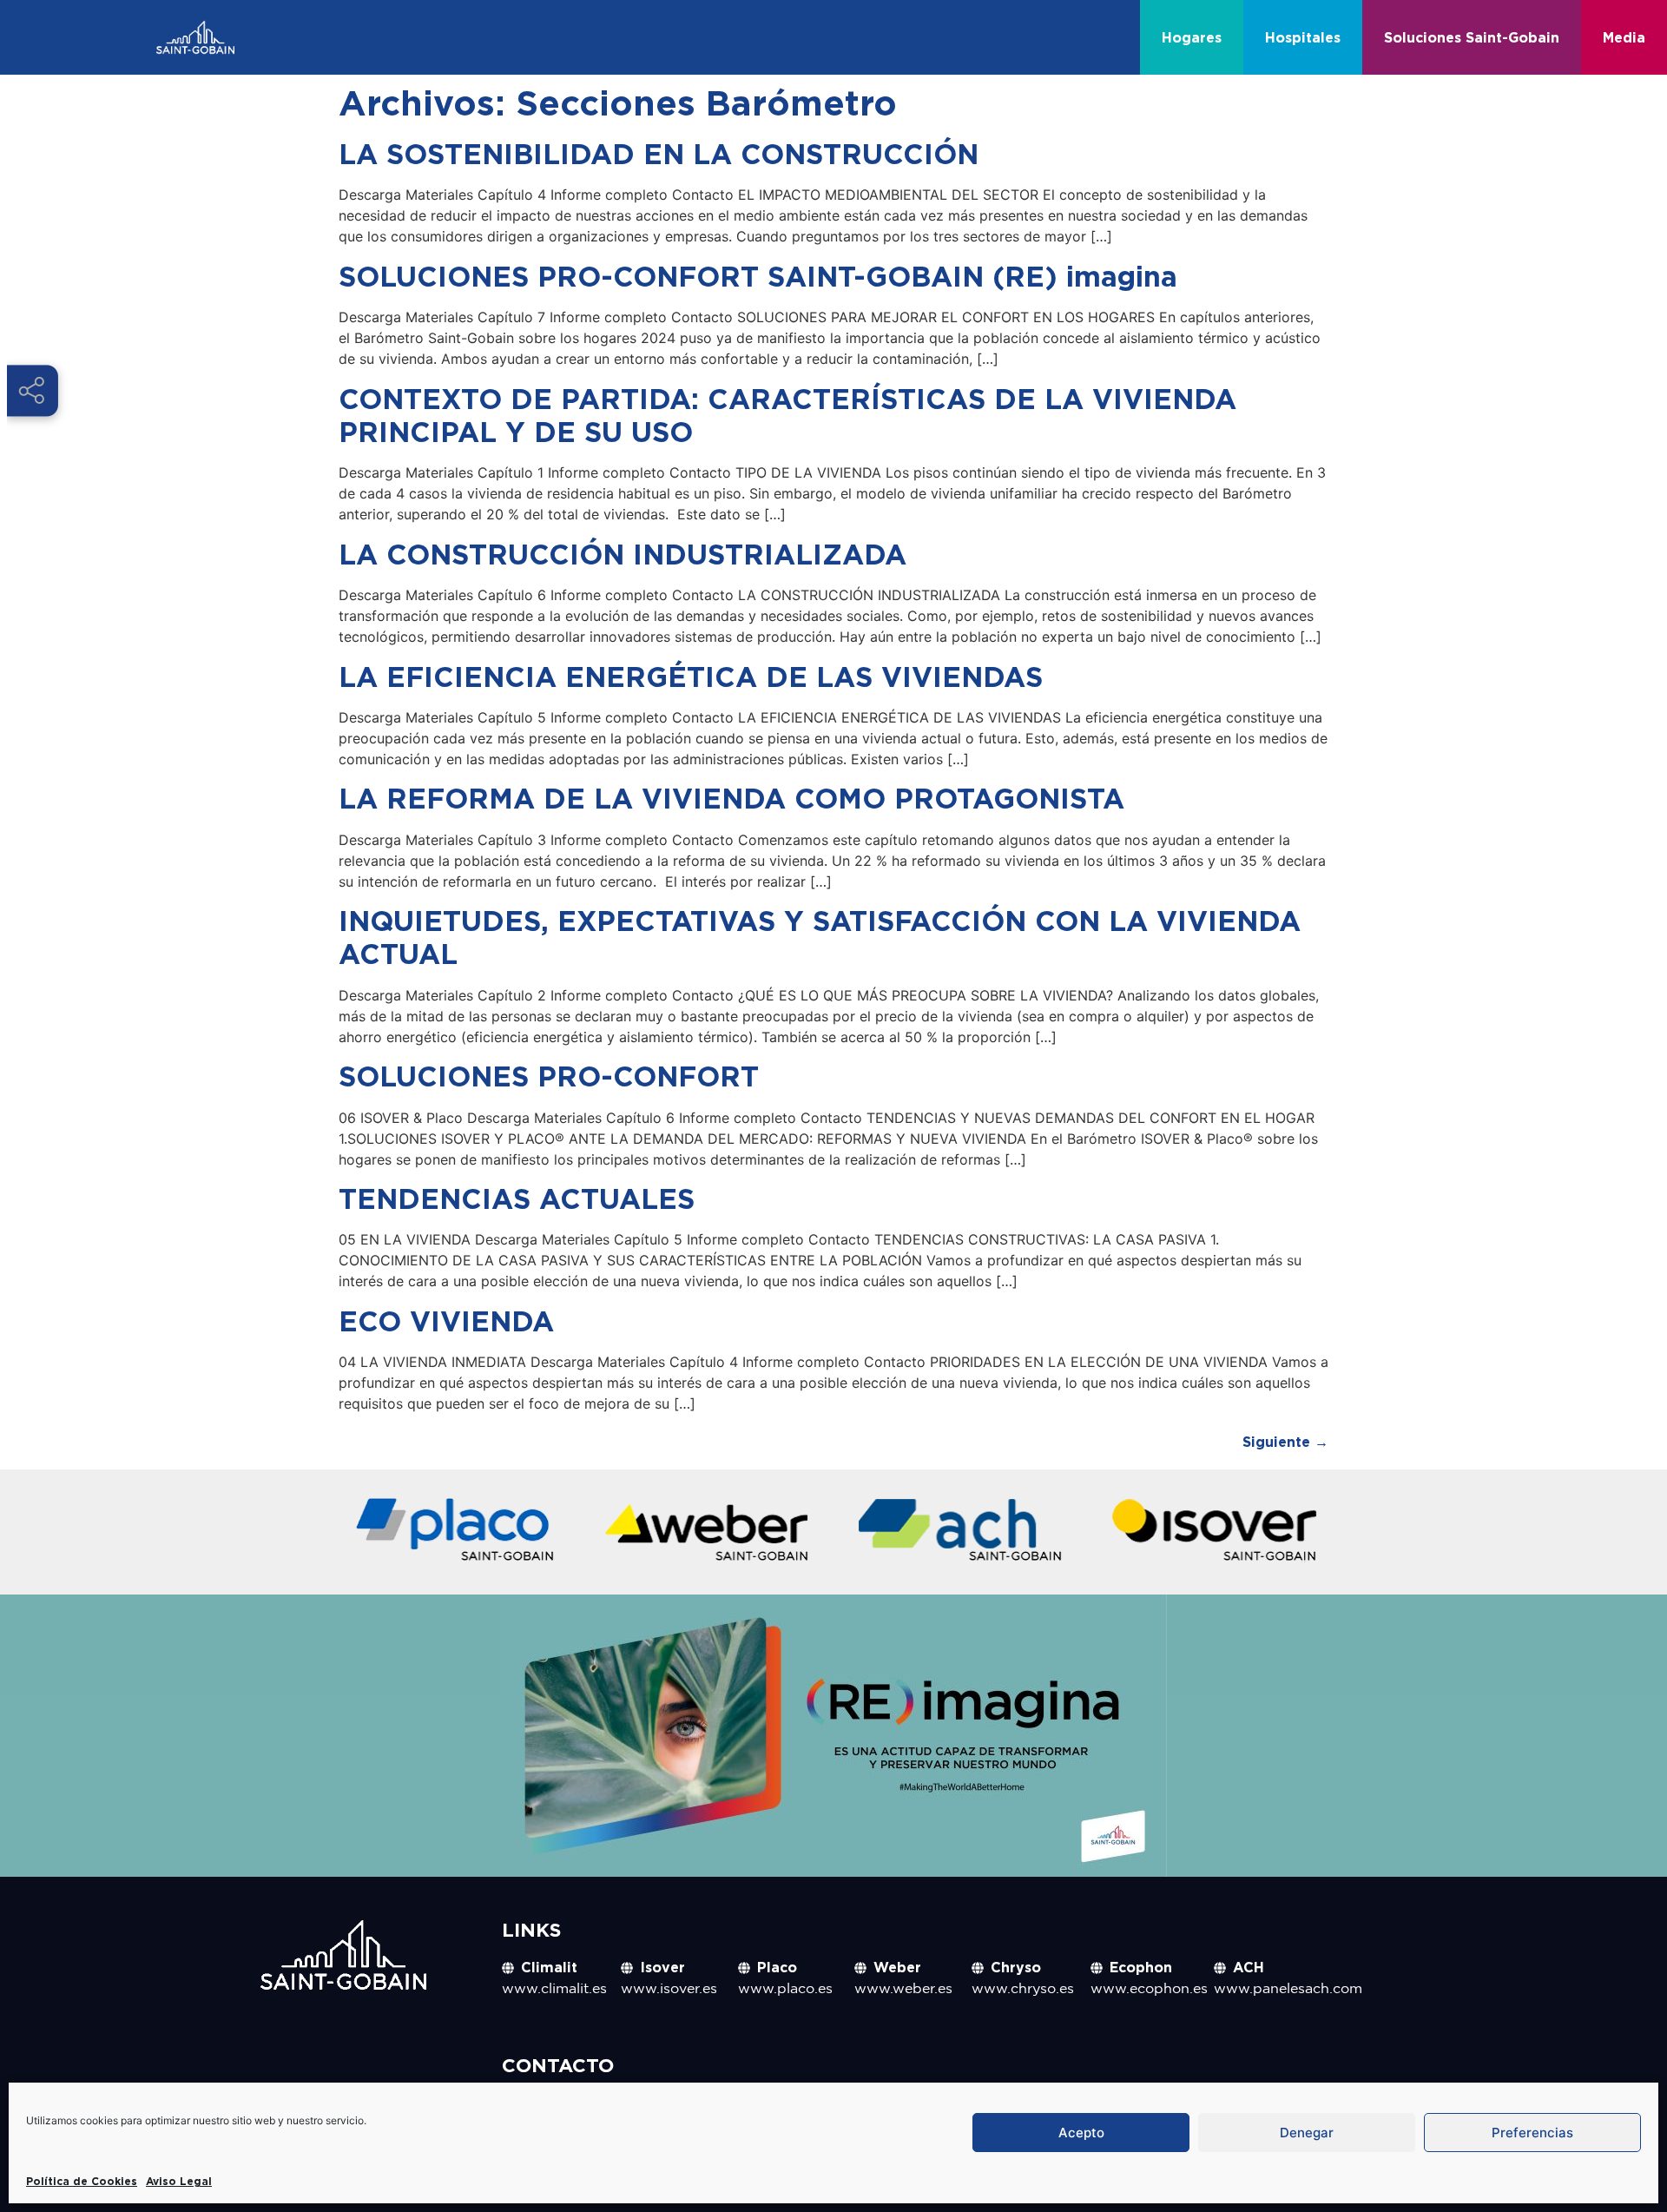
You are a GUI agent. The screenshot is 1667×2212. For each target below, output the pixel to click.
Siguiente (1285, 1442)
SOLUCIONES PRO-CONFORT (549, 1076)
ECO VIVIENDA (446, 1321)
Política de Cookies (82, 2181)
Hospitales (1303, 37)
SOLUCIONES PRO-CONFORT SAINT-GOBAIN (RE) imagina (758, 276)
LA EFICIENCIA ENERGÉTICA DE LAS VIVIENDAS (691, 677)
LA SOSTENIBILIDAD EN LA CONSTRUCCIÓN (659, 154)
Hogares (1192, 37)
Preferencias (1532, 2133)
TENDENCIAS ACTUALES (517, 1198)
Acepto (1081, 2133)
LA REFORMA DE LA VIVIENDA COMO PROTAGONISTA (731, 798)
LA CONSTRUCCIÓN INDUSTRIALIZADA (623, 554)
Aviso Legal (179, 2181)
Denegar (1307, 2133)
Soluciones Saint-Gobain (1472, 37)
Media (1624, 37)
